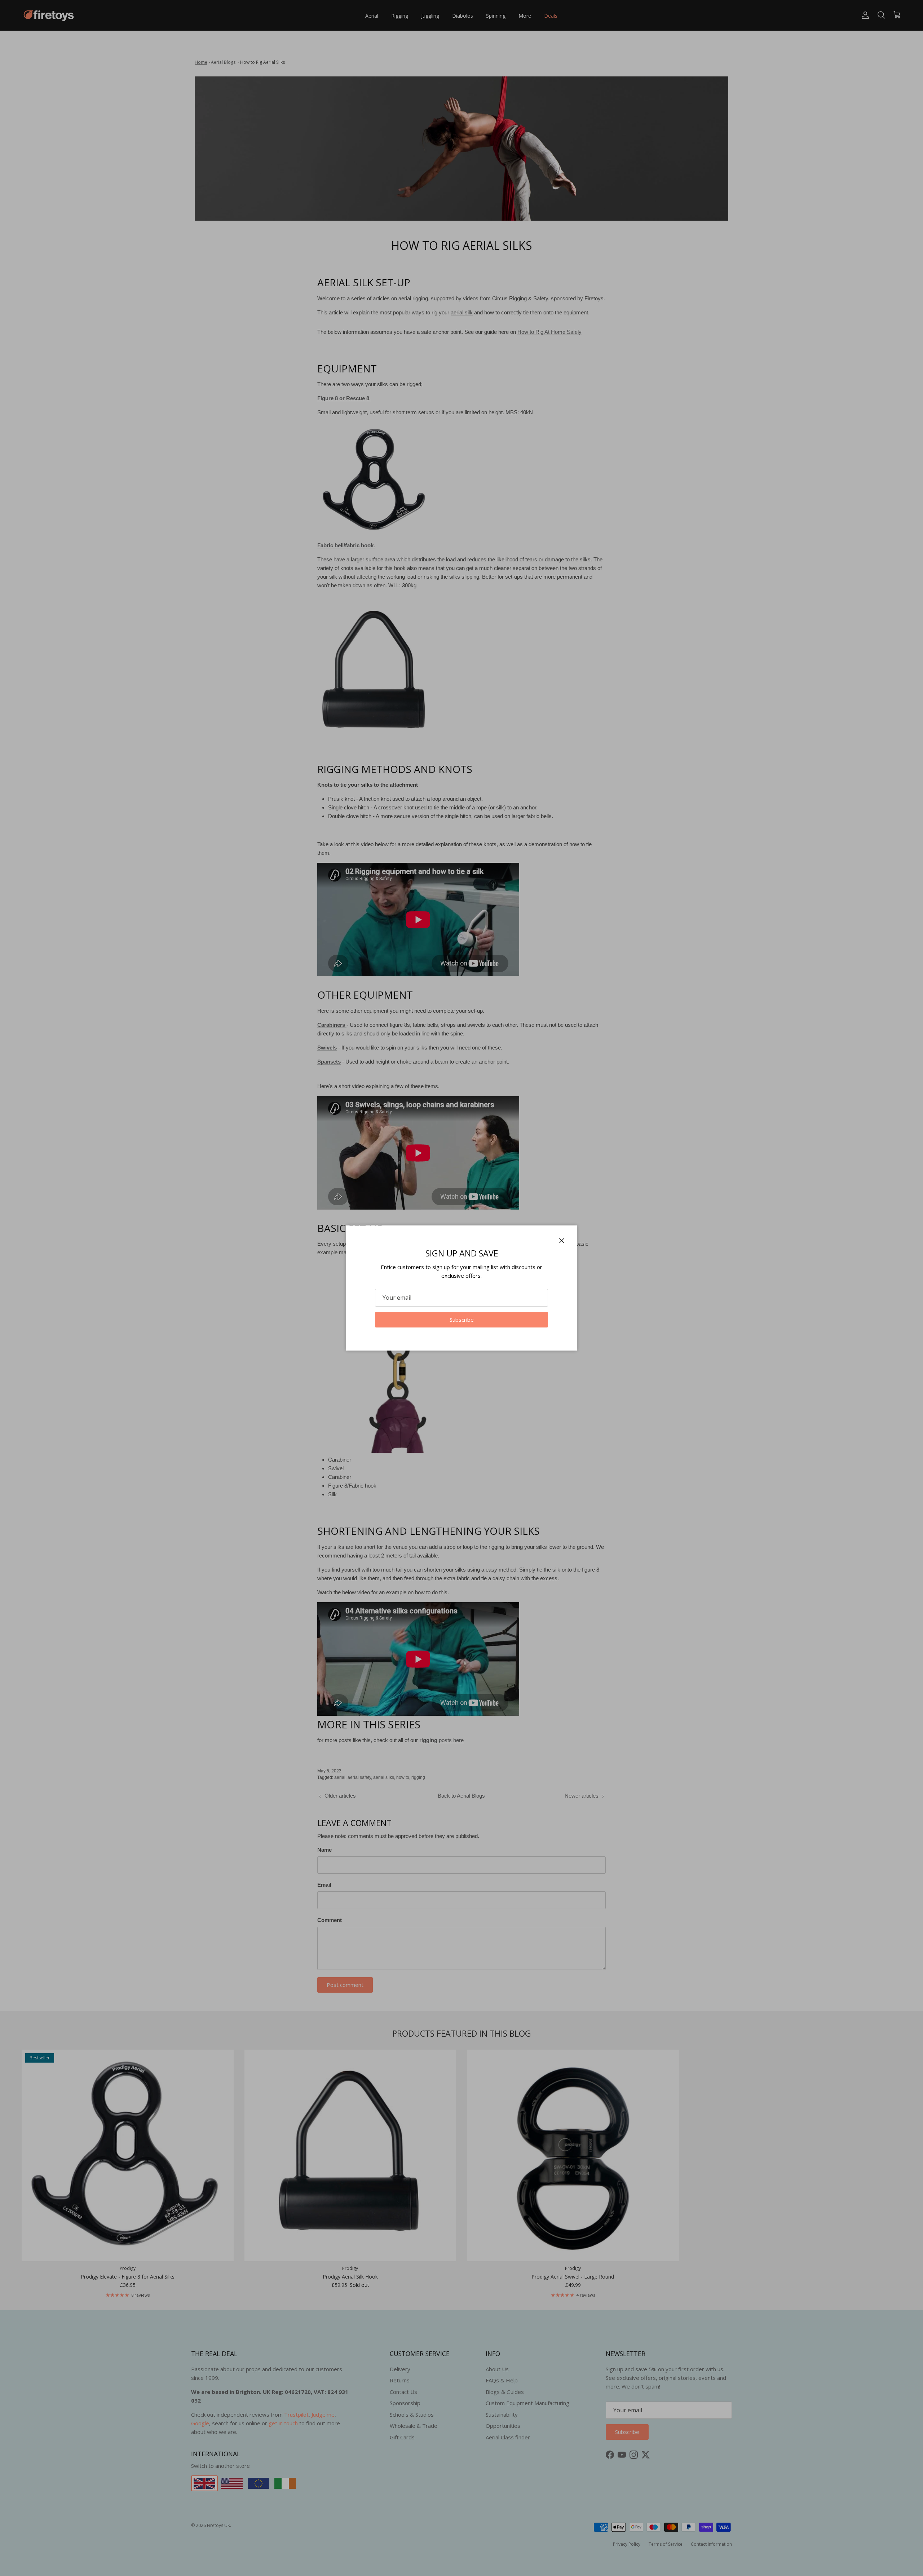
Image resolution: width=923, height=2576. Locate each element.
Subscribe (462, 1320)
